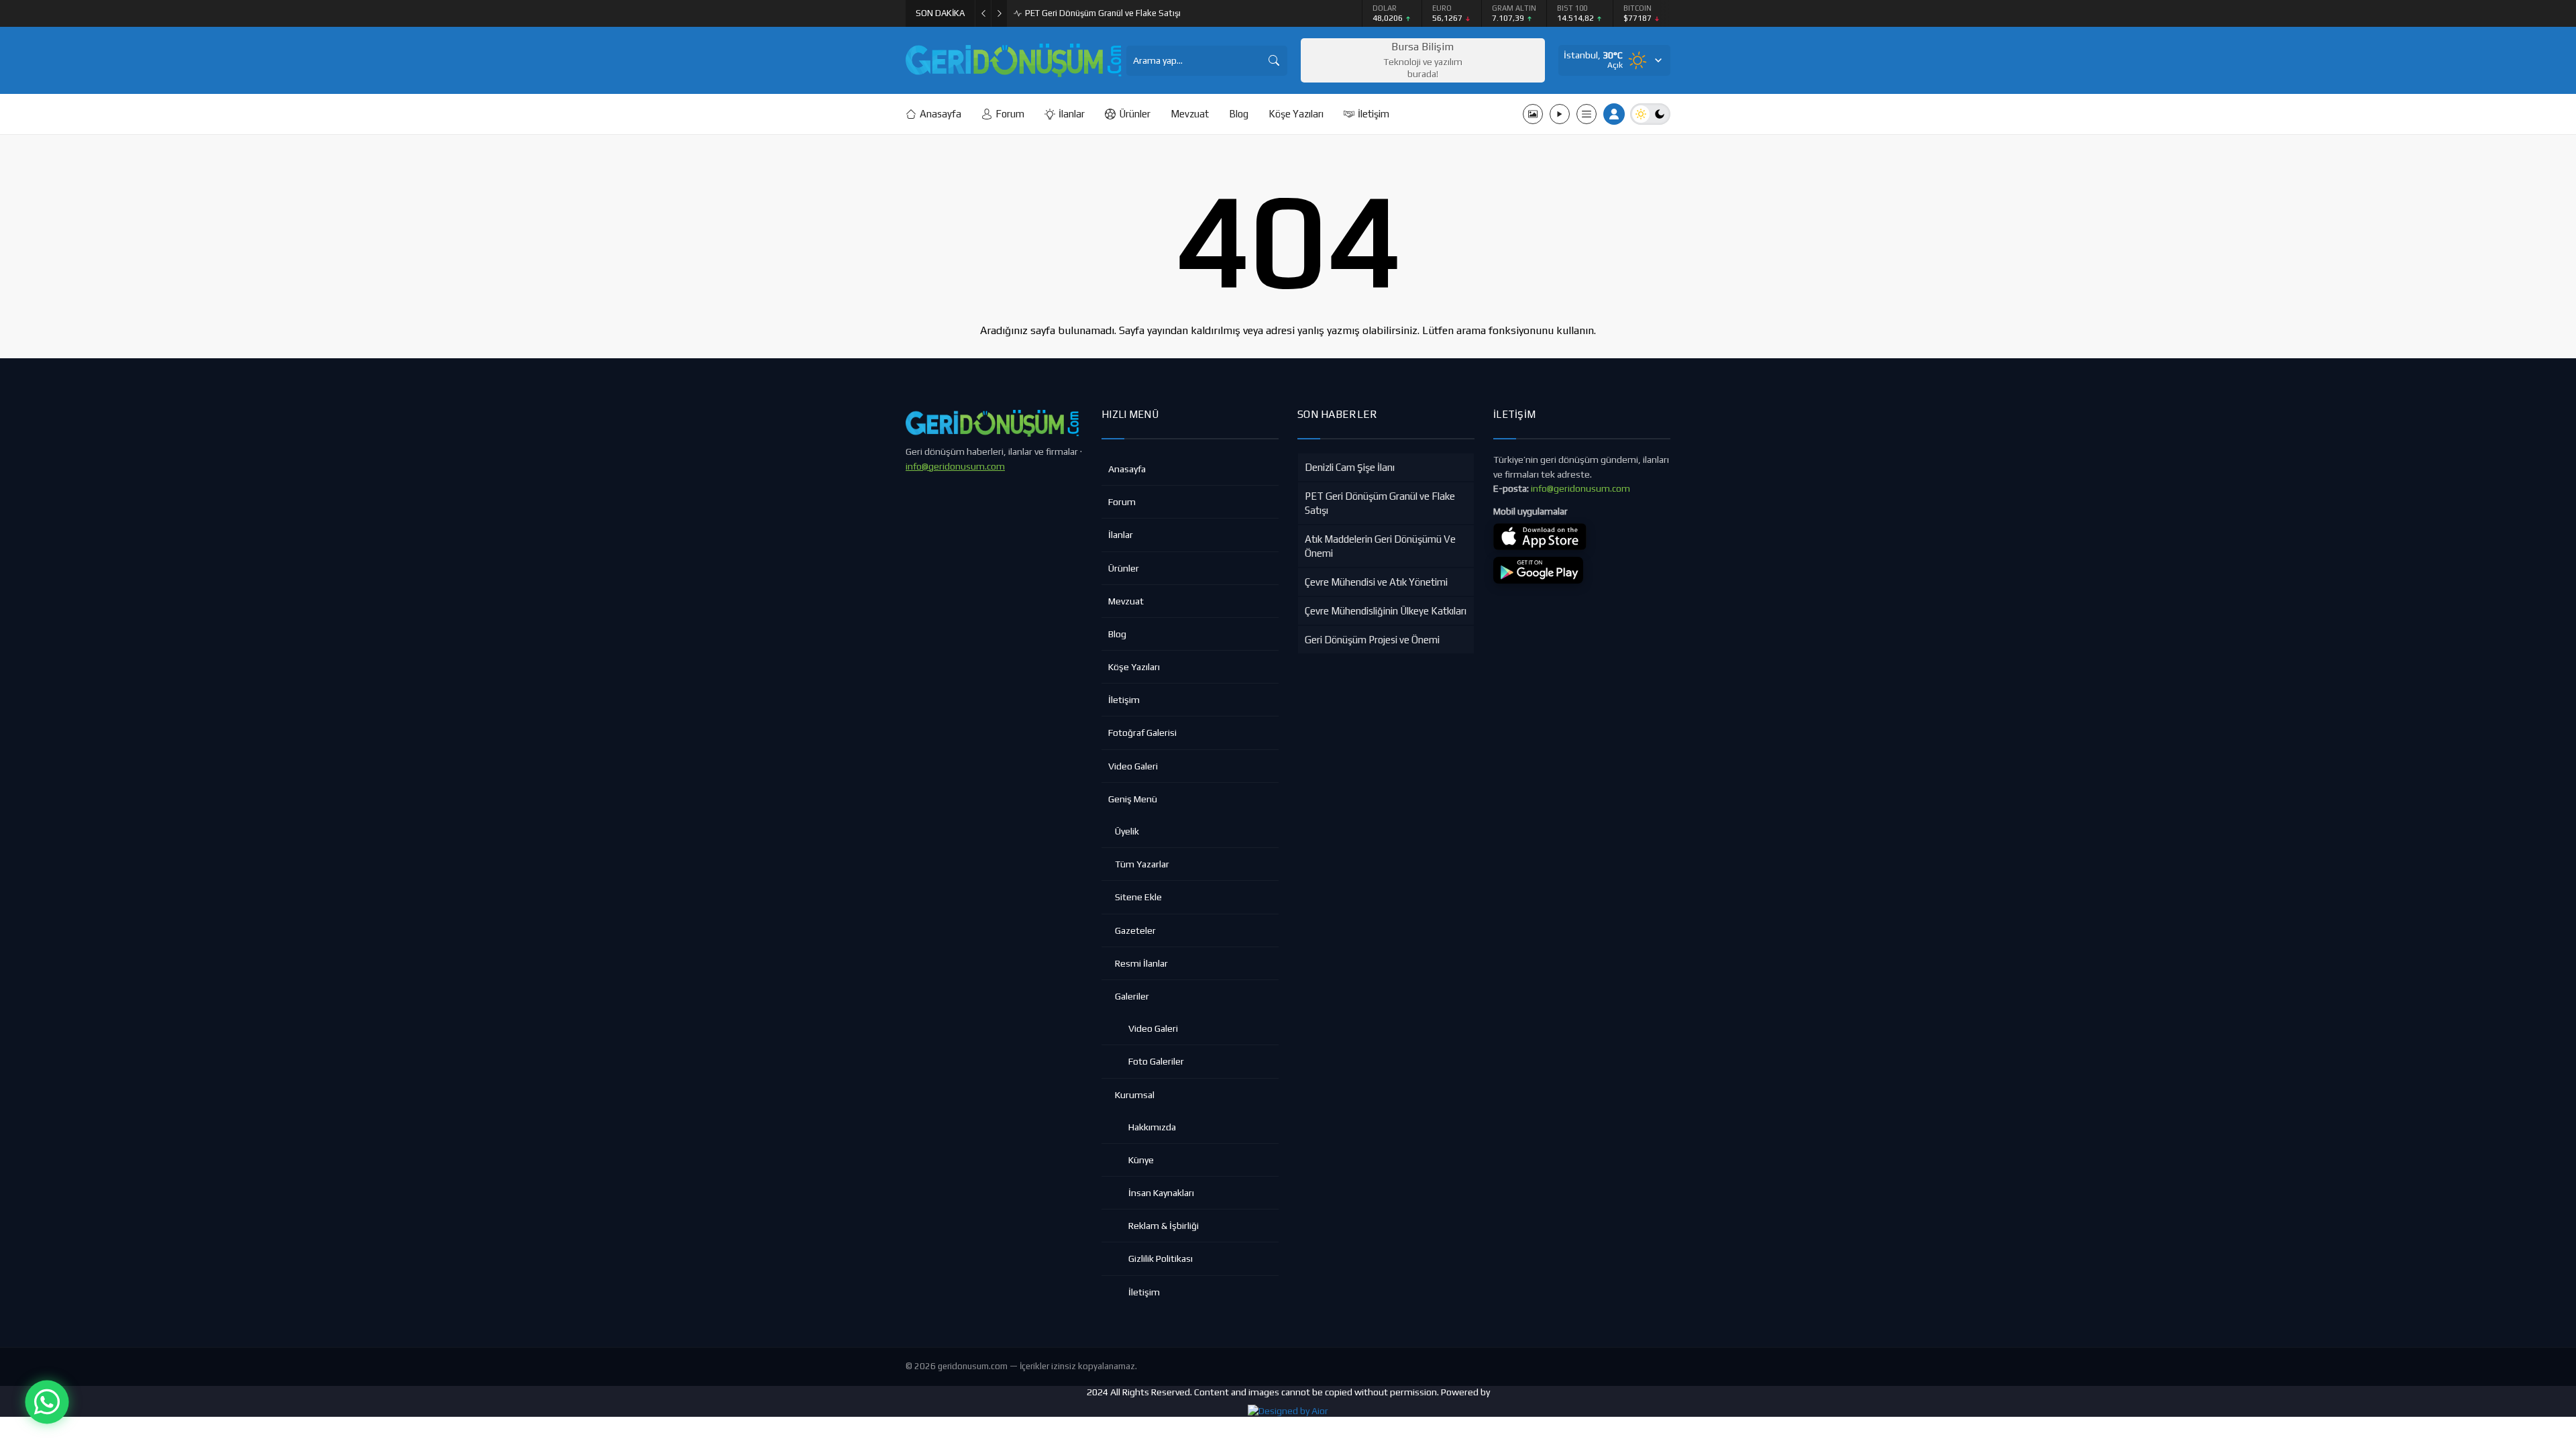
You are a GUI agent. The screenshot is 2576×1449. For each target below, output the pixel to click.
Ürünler (1124, 568)
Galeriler (1132, 996)
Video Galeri (1133, 766)
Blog (1117, 634)
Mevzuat (1126, 601)
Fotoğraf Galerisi (1142, 733)
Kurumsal (1135, 1095)
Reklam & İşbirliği (1164, 1226)
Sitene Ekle (1138, 897)
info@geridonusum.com (955, 466)
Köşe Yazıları (1134, 667)
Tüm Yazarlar (1142, 864)
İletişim (1124, 700)
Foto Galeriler (1156, 1061)
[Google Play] (1538, 570)
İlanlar (1121, 535)
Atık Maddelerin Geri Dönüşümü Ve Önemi (1106, 13)
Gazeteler (1135, 930)
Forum (1122, 502)
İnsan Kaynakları (1161, 1193)
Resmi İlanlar (1141, 963)
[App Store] (1540, 537)
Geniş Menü (1133, 799)
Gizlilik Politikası (1161, 1258)
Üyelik (1127, 831)
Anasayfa (1127, 469)
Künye (1141, 1160)
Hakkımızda (1152, 1127)
